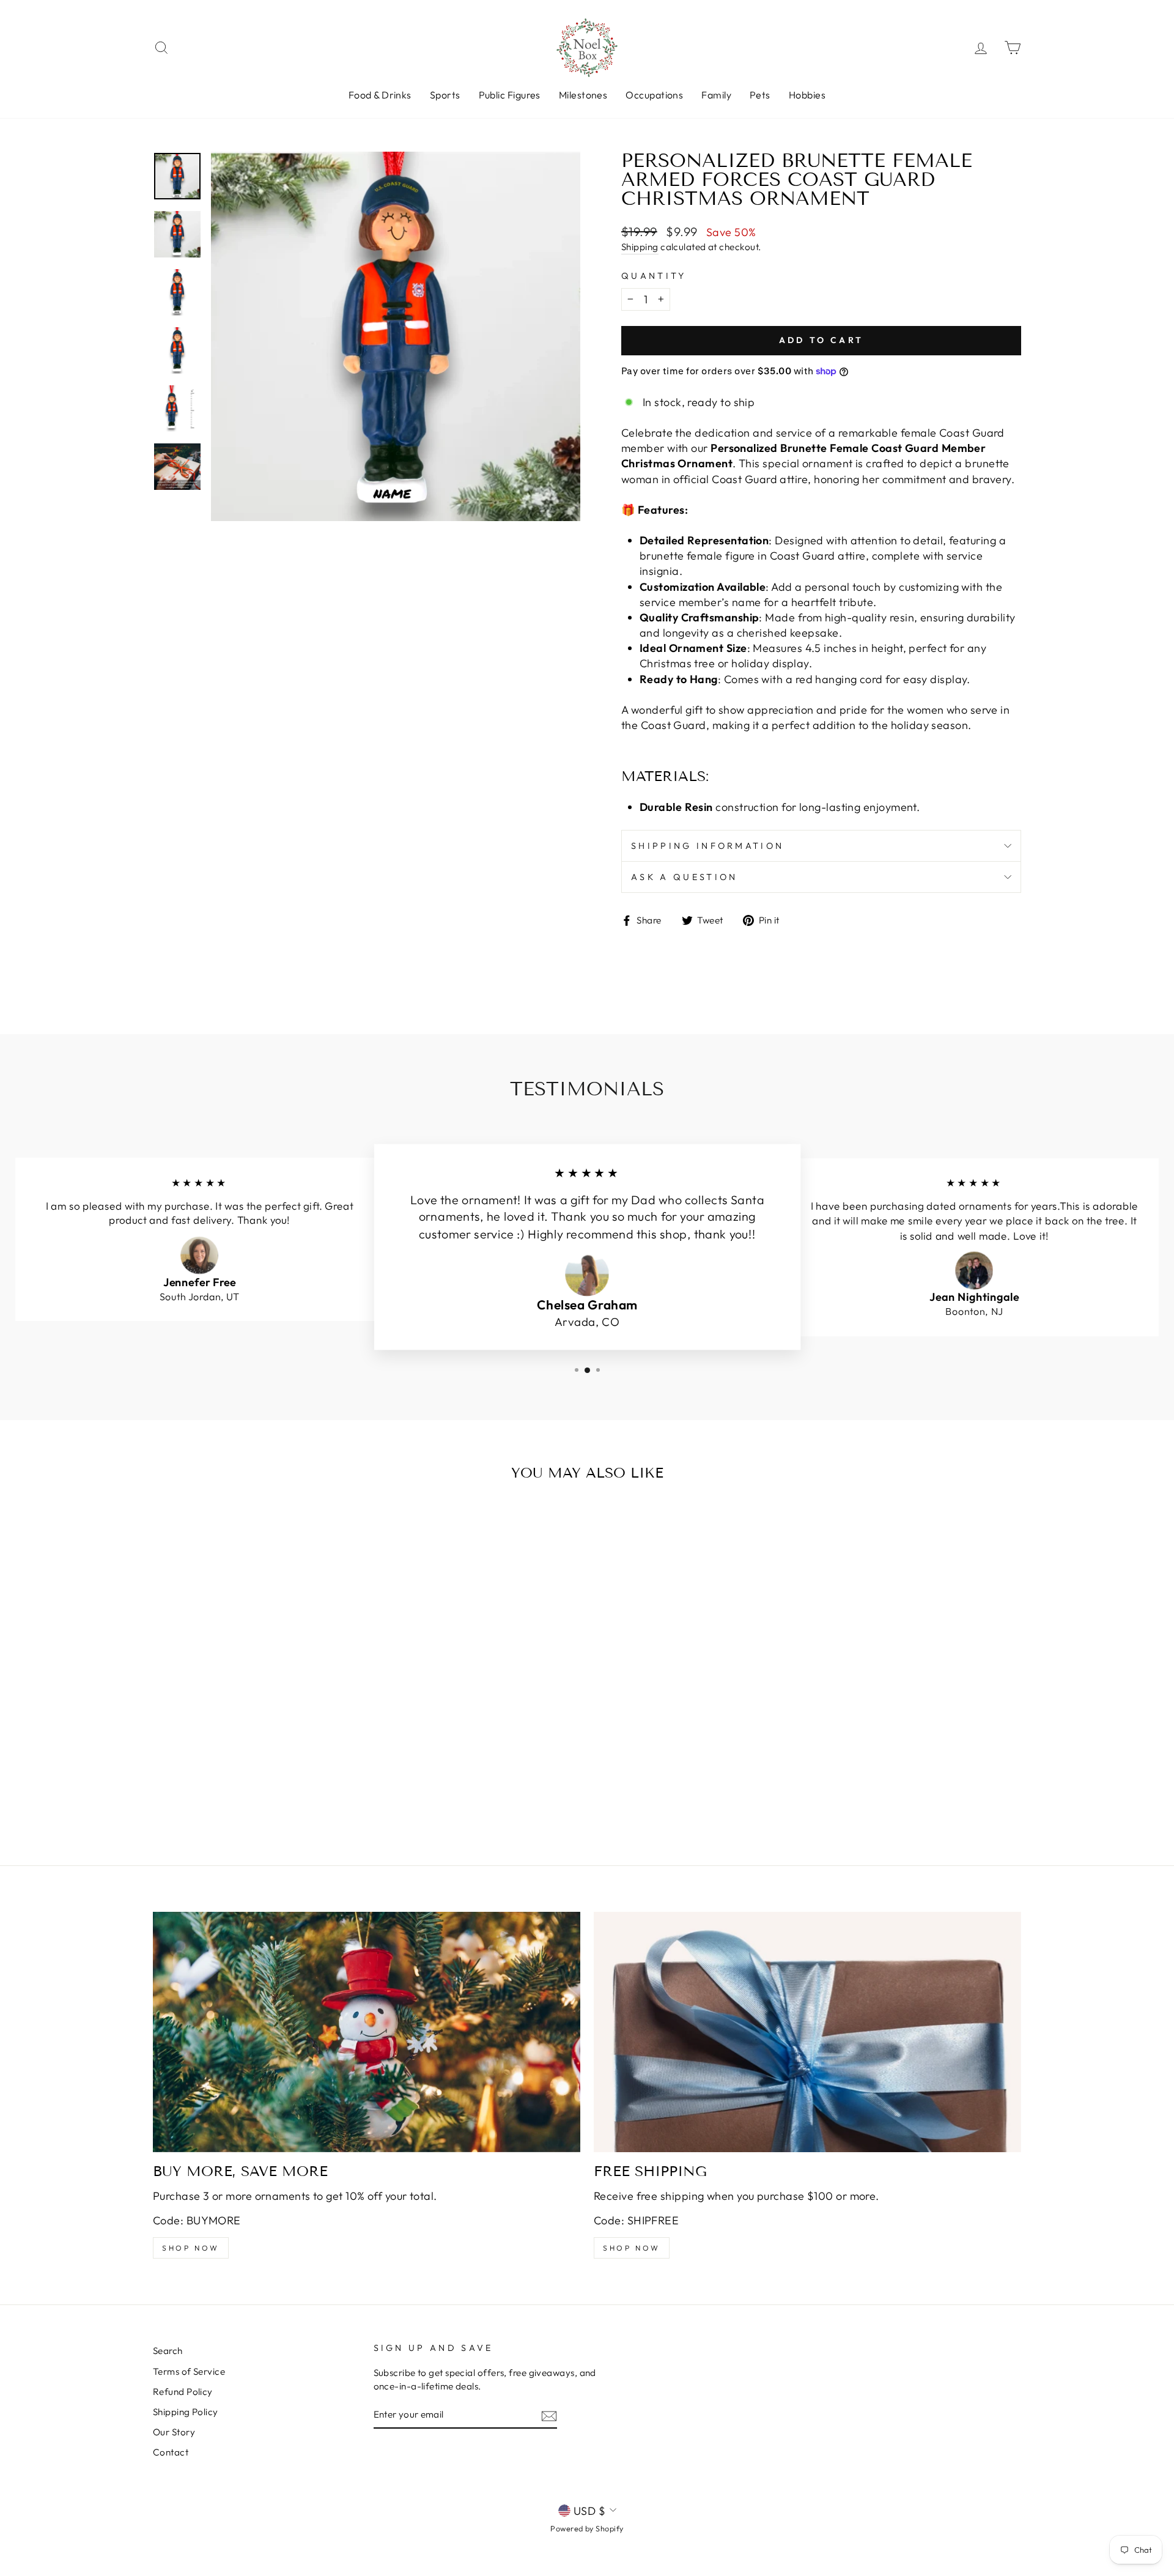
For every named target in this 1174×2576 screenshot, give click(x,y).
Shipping (640, 247)
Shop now (191, 2248)
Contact (171, 2452)
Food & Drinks (380, 95)
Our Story (174, 2432)
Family (716, 95)
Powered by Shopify (587, 2528)
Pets (760, 95)
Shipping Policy (186, 2412)
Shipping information (707, 846)
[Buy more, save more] (367, 2032)
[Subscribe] (549, 2415)
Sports (445, 95)
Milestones (583, 95)
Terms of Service (189, 2371)
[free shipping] (807, 2032)
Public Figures (510, 95)
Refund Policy (183, 2392)
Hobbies (807, 95)
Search (168, 2351)
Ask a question (684, 877)
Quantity (654, 276)
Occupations (654, 95)
